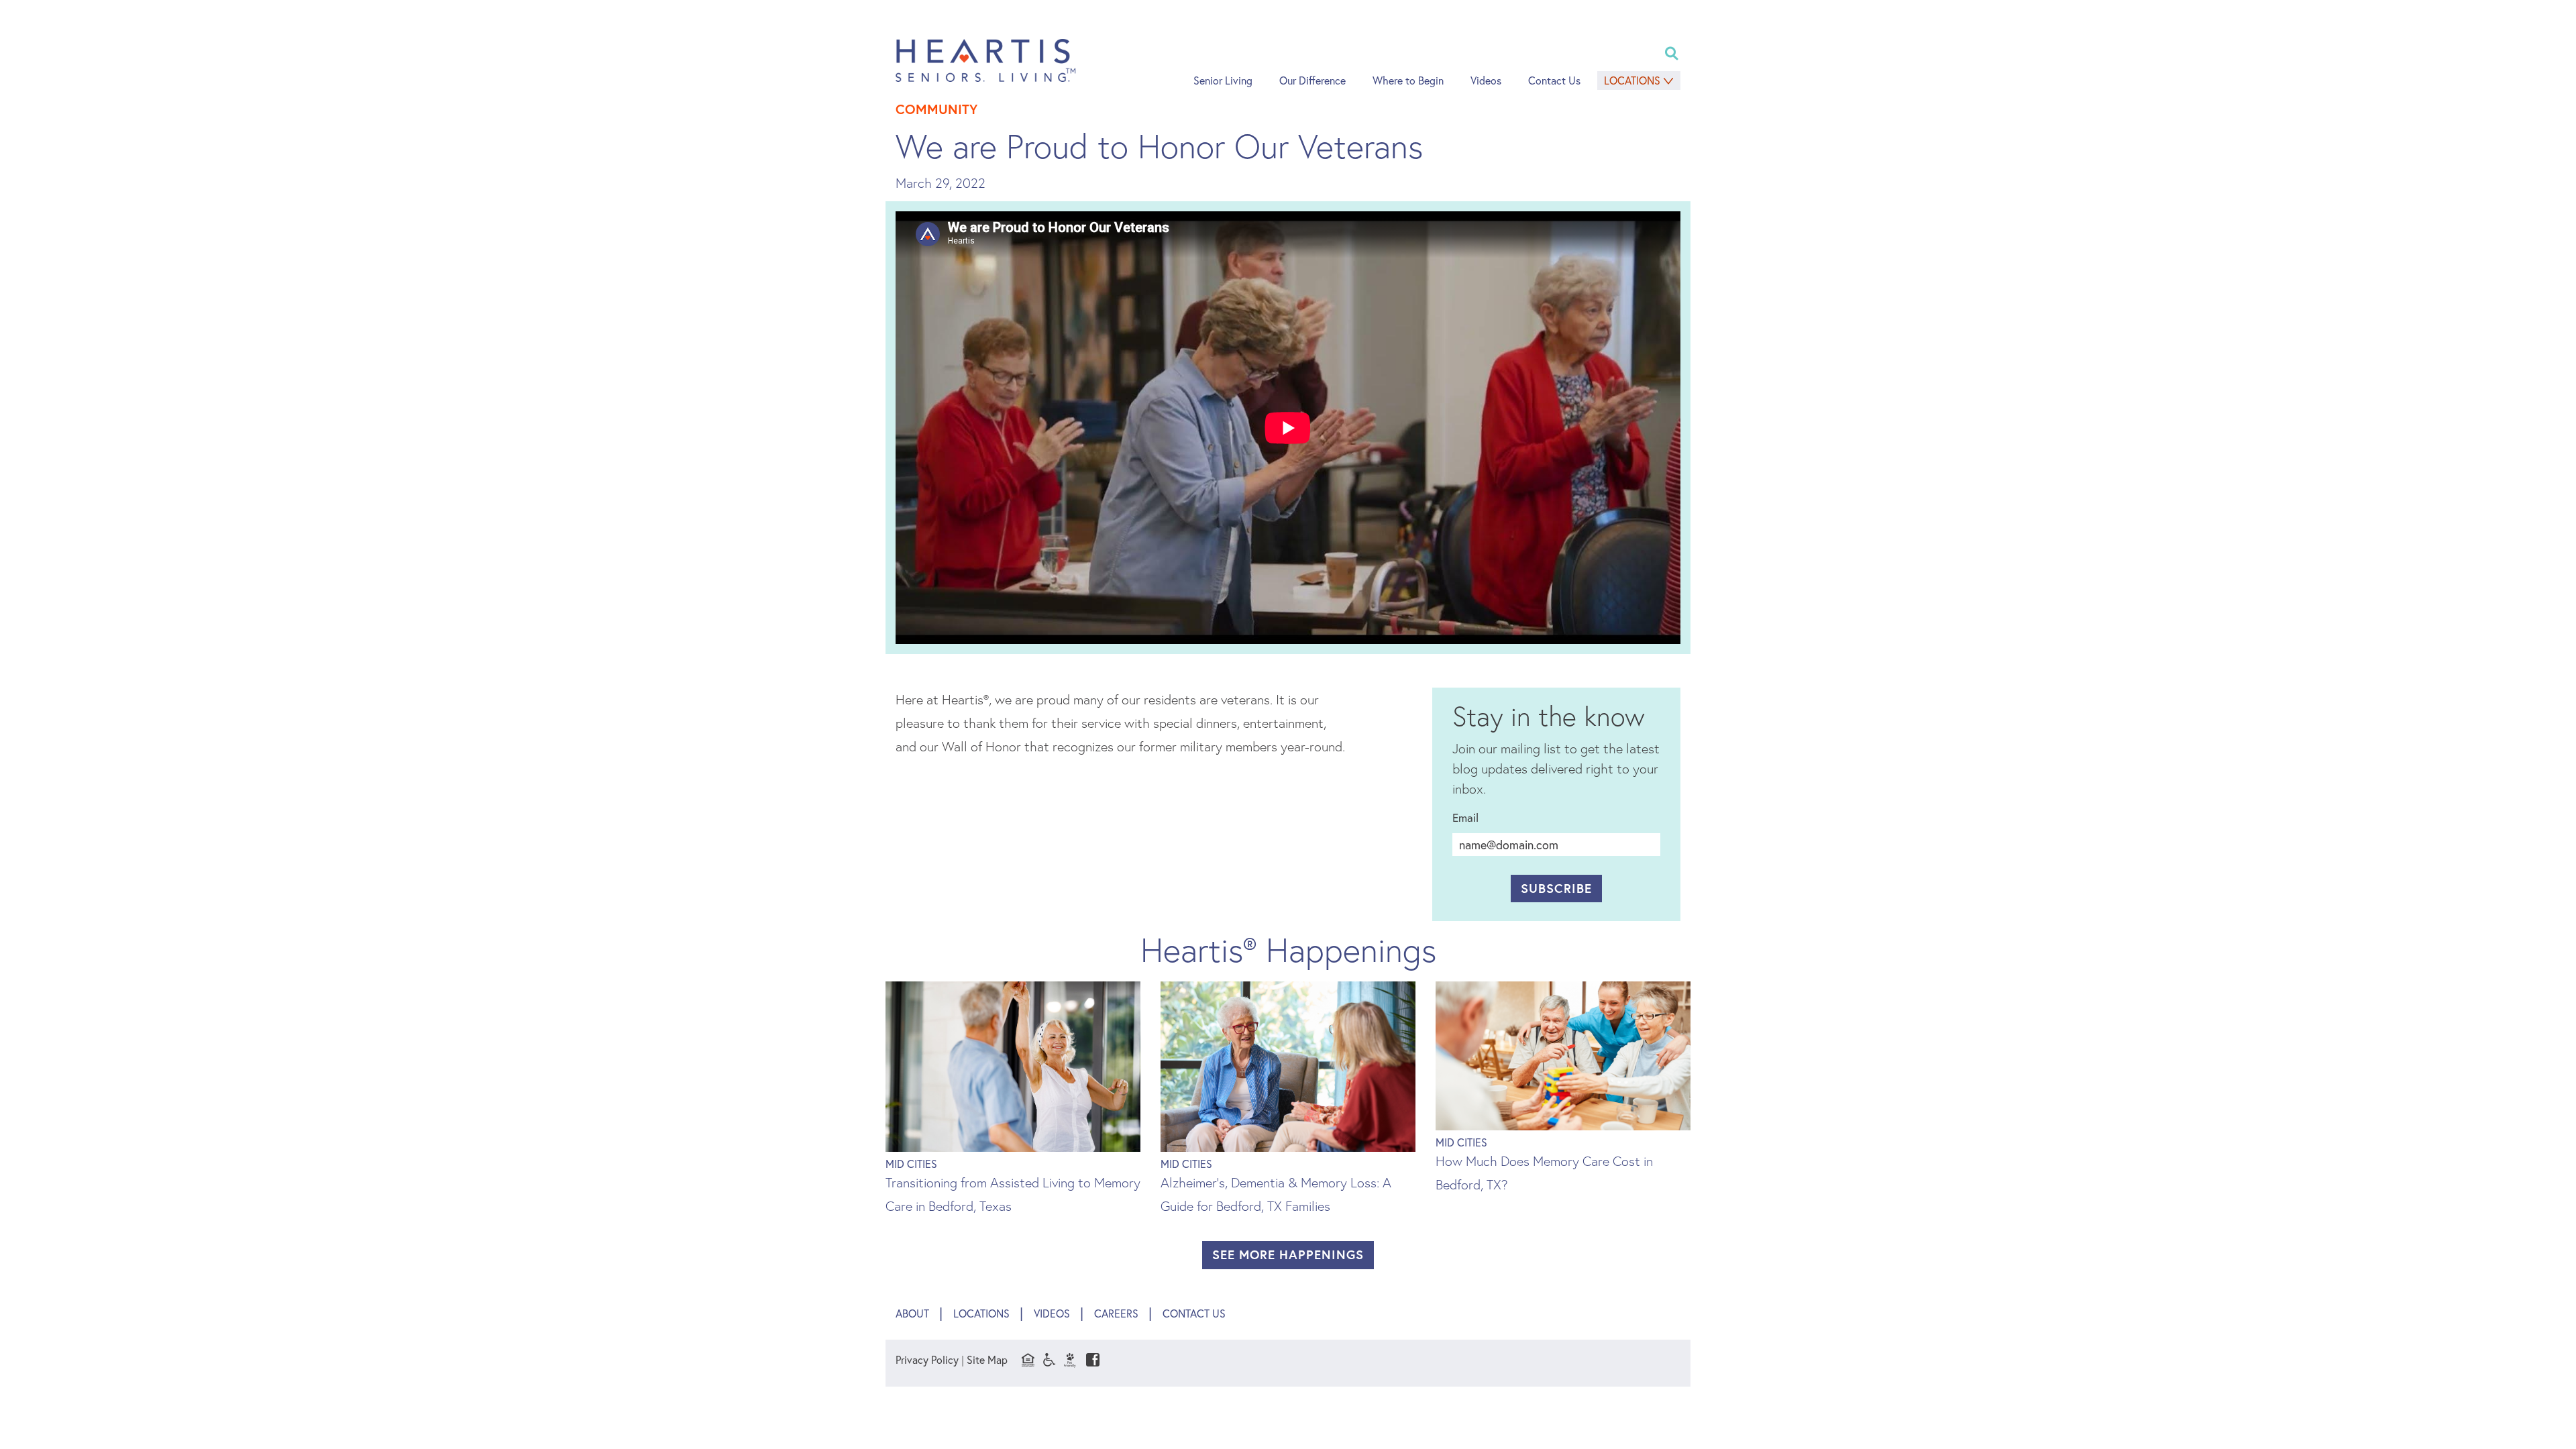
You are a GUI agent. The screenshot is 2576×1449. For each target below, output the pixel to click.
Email (1465, 817)
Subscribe (1556, 888)
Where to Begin (1408, 80)
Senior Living (1223, 80)
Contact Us (1554, 80)
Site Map (987, 1359)
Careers (1116, 1313)
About (912, 1313)
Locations (1632, 80)
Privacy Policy (927, 1359)
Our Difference (1312, 80)
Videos (1486, 80)
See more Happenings (1288, 1254)
